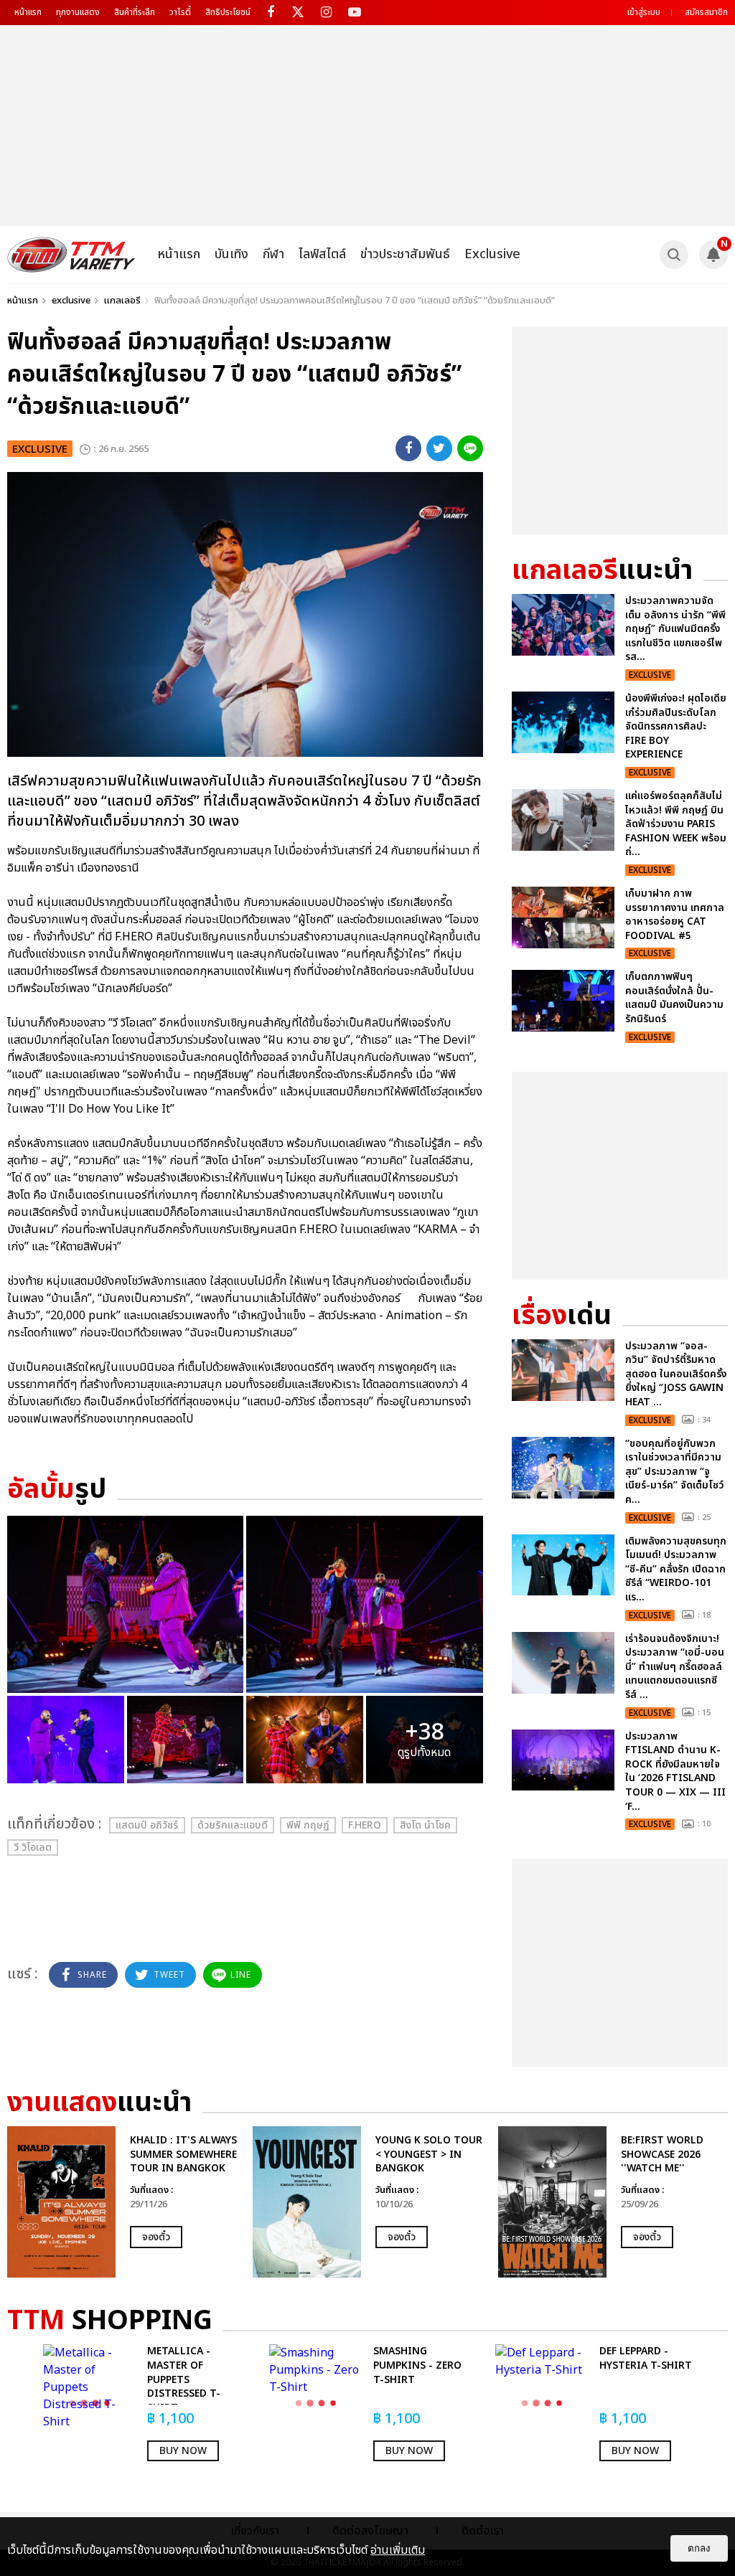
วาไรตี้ (180, 12)
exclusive (71, 301)
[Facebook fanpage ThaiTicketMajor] (270, 13)
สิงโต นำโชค (425, 1825)
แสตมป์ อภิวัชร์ (147, 1825)
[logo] (71, 255)
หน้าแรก (28, 12)
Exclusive (492, 254)
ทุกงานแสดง (78, 12)
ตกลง (699, 2548)
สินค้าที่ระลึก (135, 12)
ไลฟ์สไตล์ (322, 254)
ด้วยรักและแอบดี (233, 1825)
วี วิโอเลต (33, 1848)
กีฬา (273, 254)
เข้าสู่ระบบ (644, 12)
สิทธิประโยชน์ (228, 12)
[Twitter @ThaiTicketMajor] (298, 13)
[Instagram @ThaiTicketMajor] (326, 13)
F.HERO (365, 1825)
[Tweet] (439, 448)
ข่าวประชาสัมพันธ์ (405, 254)
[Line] (470, 448)
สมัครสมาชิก (706, 12)
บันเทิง (231, 254)
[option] (123, 2202)
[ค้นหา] (674, 255)
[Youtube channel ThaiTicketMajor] (354, 13)
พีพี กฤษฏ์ (308, 1825)
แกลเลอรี (122, 301)
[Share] (408, 448)
